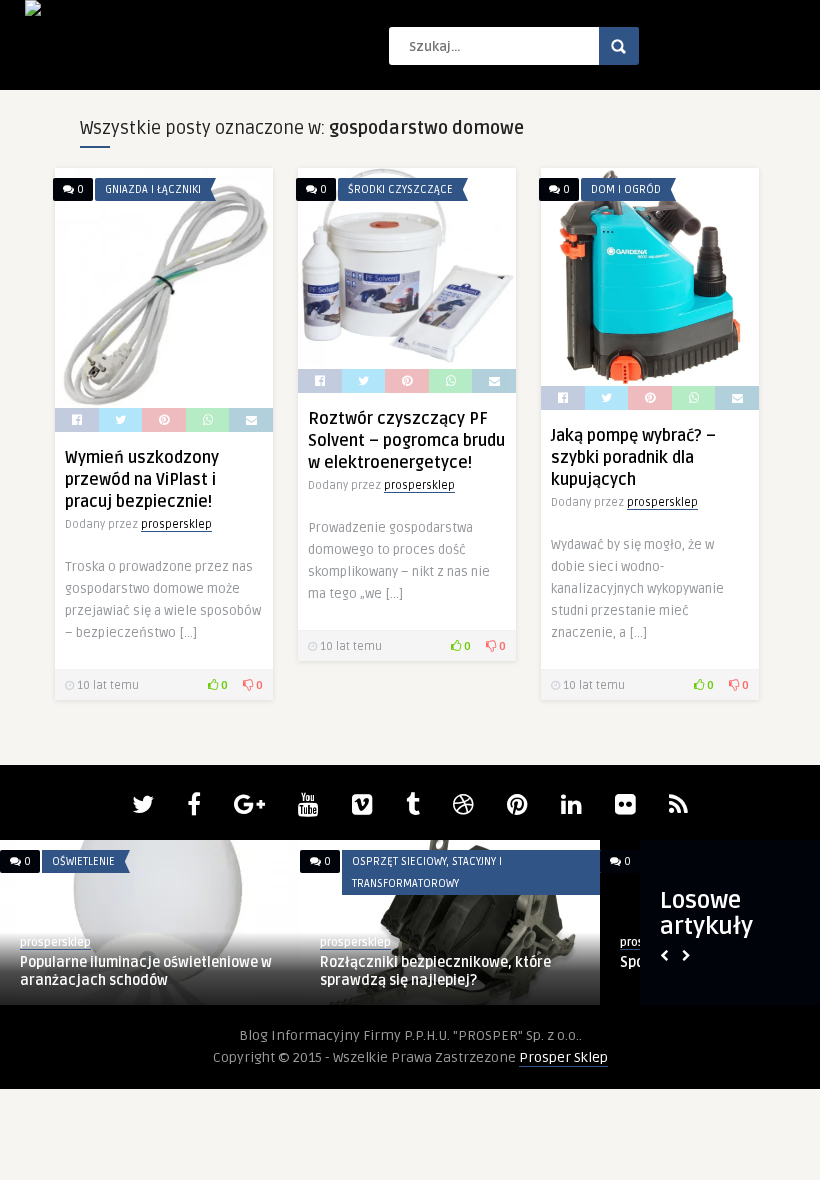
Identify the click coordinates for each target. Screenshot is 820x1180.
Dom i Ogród (626, 189)
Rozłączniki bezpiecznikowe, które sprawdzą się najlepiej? (435, 971)
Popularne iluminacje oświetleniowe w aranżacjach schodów (146, 971)
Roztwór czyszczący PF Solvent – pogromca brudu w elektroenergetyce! (406, 441)
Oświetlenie (83, 861)
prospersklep (176, 524)
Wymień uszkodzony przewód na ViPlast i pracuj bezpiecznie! (142, 480)
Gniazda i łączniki (153, 189)
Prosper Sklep (563, 1057)
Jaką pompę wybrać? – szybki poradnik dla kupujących (633, 458)
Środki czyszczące (400, 189)
